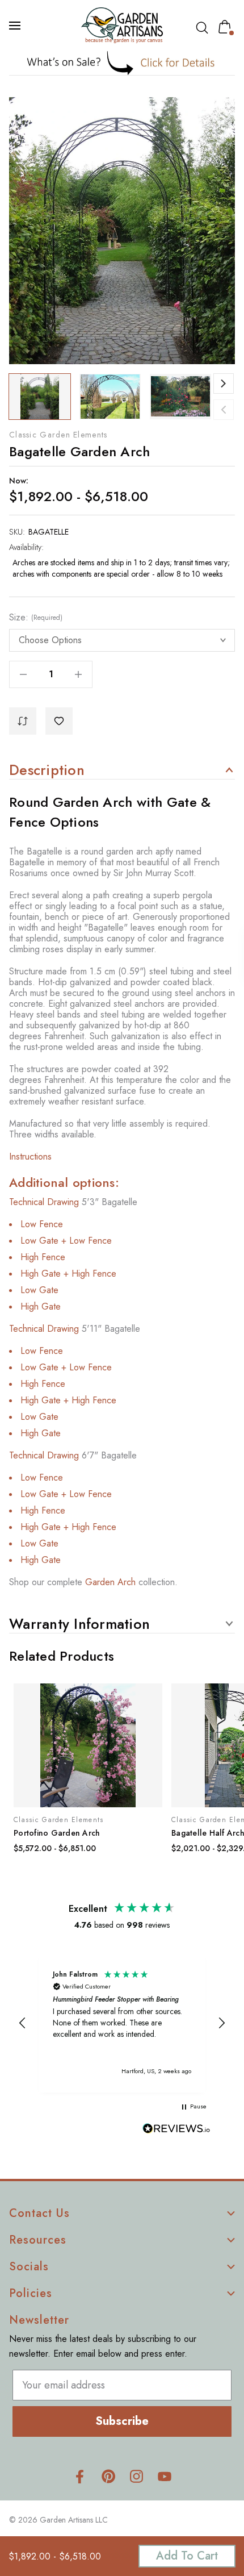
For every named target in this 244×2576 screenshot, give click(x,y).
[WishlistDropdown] (59, 721)
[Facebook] (80, 2476)
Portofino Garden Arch (57, 1833)
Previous (224, 410)
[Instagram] (136, 2476)
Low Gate (39, 1290)
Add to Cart (187, 2556)
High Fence (43, 1257)
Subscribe (122, 2421)
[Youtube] (165, 2476)
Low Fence (42, 1224)
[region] (122, 2023)
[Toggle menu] (16, 26)
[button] (122, 63)
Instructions (30, 1156)
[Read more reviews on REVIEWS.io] (176, 2130)
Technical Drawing (44, 1202)
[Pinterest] (108, 2476)
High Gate (41, 1306)
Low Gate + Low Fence (66, 1241)
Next (224, 384)
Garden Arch (110, 1582)
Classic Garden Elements (58, 435)
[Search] (204, 28)
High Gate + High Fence (68, 1274)
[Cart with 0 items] (227, 27)
